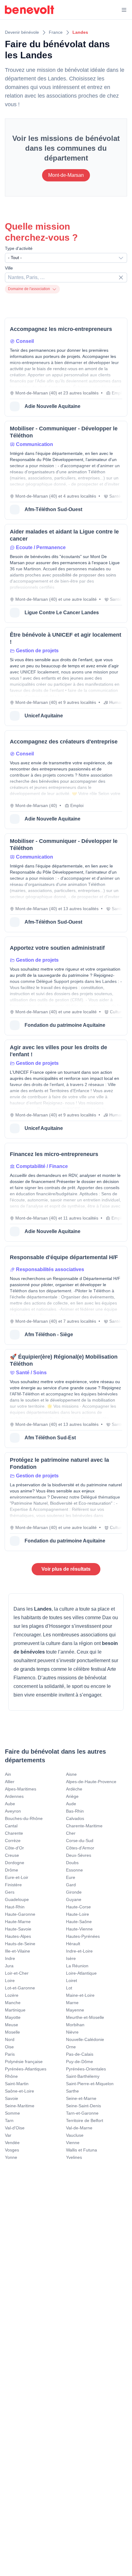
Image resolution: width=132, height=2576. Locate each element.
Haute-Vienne (79, 1929)
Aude (71, 1804)
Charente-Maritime (84, 1826)
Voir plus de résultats (66, 1569)
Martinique (15, 2010)
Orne (71, 2047)
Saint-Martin (17, 2084)
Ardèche (74, 1789)
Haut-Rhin (15, 1907)
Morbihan (75, 2025)
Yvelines (74, 2157)
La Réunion (77, 1966)
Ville (9, 268)
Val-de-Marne (79, 2128)
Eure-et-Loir (17, 1877)
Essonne (74, 1870)
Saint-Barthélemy (83, 2076)
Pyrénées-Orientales (86, 2069)
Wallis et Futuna (82, 2150)
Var (8, 2135)
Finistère (13, 1885)
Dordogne (15, 1863)
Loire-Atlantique (81, 1973)
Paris (10, 2054)
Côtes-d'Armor (80, 1848)
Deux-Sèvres (79, 1855)
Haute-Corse (78, 1907)
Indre (10, 1958)
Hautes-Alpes (18, 1936)
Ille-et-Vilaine (17, 1951)
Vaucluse (75, 2135)
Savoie (12, 2098)
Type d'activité (19, 248)
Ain (8, 1774)
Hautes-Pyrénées (83, 1936)
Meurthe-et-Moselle (85, 2017)
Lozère (12, 1995)
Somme (12, 2113)
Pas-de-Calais (80, 2054)
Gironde (74, 1892)
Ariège (72, 1796)
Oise (9, 2047)
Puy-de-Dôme (80, 2062)
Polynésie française (24, 2062)
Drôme (12, 1870)
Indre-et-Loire (79, 1951)
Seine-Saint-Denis (83, 2106)
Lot (69, 1988)
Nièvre (72, 2032)
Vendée (12, 2143)
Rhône (11, 2076)
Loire (10, 1980)
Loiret (72, 1980)
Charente (14, 1833)
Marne (72, 2003)
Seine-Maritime (20, 2106)
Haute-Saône (79, 1922)
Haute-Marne (18, 1922)
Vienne (73, 2143)
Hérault (73, 1944)
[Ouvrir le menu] (124, 10)
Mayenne (75, 2010)
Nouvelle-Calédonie (85, 2039)
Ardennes (14, 1796)
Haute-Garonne (20, 1914)
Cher (71, 1833)
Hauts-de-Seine (20, 1944)
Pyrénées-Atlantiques (26, 2069)
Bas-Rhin (75, 1811)
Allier (10, 1782)
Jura (9, 1966)
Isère (71, 1958)
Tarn (9, 2120)
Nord (10, 2039)
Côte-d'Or (14, 1848)
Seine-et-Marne (81, 2098)
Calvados (75, 1818)
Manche (13, 2003)
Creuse (12, 1855)
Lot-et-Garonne (20, 1988)
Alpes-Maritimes (21, 1789)
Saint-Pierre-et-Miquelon (90, 2084)
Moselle (12, 2032)
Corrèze (13, 1841)
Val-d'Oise (15, 2128)
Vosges (12, 2150)
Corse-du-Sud (80, 1841)
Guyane (74, 1899)
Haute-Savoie (18, 1929)
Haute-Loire (78, 1914)
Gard (71, 1885)
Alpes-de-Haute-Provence (91, 1782)
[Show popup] (122, 277)
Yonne (11, 2157)
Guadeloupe (17, 1899)
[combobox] (66, 258)
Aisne (71, 1774)
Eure (71, 1877)
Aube (10, 1804)
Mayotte (13, 2017)
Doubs (72, 1863)
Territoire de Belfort (85, 2120)
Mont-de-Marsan (66, 175)
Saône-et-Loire (19, 2091)
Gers (10, 1892)
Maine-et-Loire (80, 1995)
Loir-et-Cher (17, 1973)
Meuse (12, 2025)
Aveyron (13, 1811)
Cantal (11, 1826)
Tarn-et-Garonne (82, 2113)
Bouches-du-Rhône (24, 1818)
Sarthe (72, 2091)
